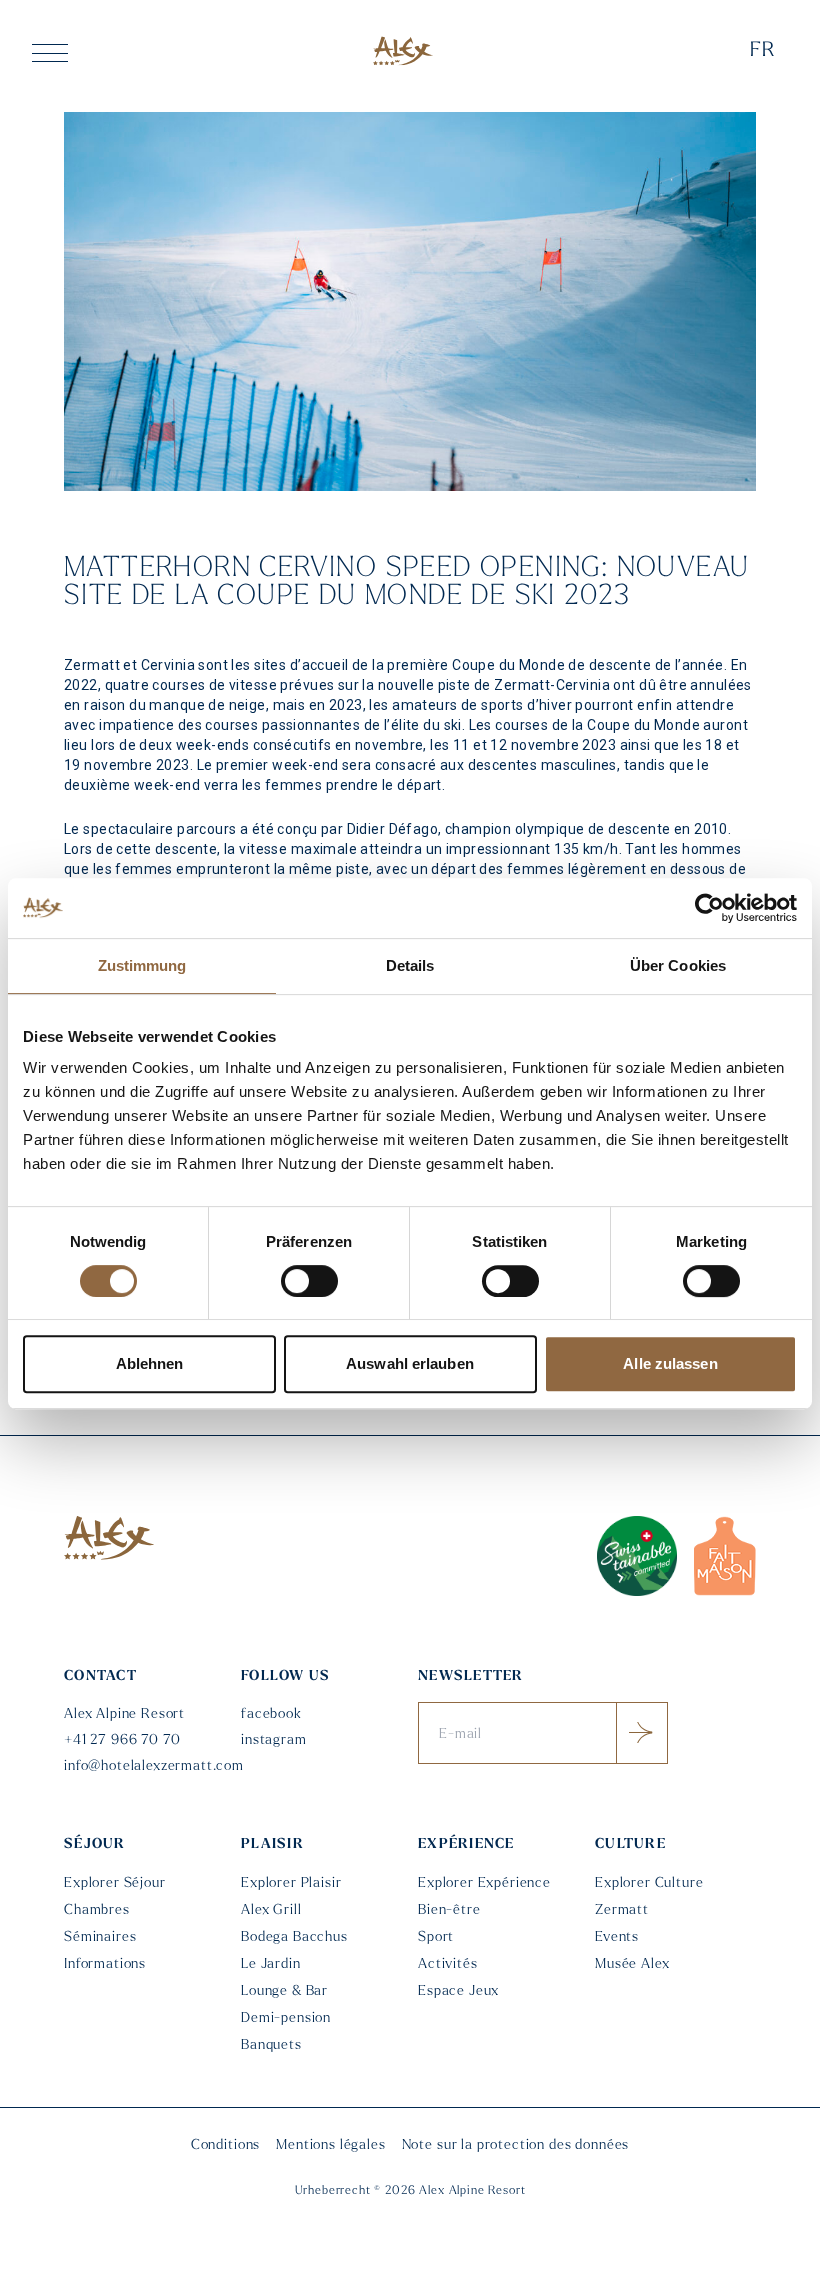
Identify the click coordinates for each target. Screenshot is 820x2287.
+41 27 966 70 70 (122, 1740)
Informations (105, 1964)
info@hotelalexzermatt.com (144, 1766)
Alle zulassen (670, 1363)
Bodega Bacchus (294, 1937)
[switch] (309, 1281)
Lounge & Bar (284, 1991)
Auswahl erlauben (410, 1363)
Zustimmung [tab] (142, 965)
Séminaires (100, 1937)
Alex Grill (271, 1910)
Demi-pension (286, 2018)
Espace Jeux (458, 1991)
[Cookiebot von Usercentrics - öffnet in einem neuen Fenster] (709, 908)
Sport (436, 1937)
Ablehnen (150, 1363)
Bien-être (449, 1910)
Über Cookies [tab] (678, 965)
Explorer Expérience (484, 1883)
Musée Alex (632, 1964)
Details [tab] (410, 965)
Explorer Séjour (115, 1883)
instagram (274, 1740)
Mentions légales (330, 2145)
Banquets (271, 2045)
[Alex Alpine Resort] (403, 50)
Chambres (97, 1910)
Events (617, 1937)
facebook (271, 1714)
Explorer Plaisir (291, 1883)
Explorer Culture (649, 1883)
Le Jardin (271, 1964)
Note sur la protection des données (516, 2145)
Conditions (225, 2145)
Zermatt (622, 1910)
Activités (448, 1964)
